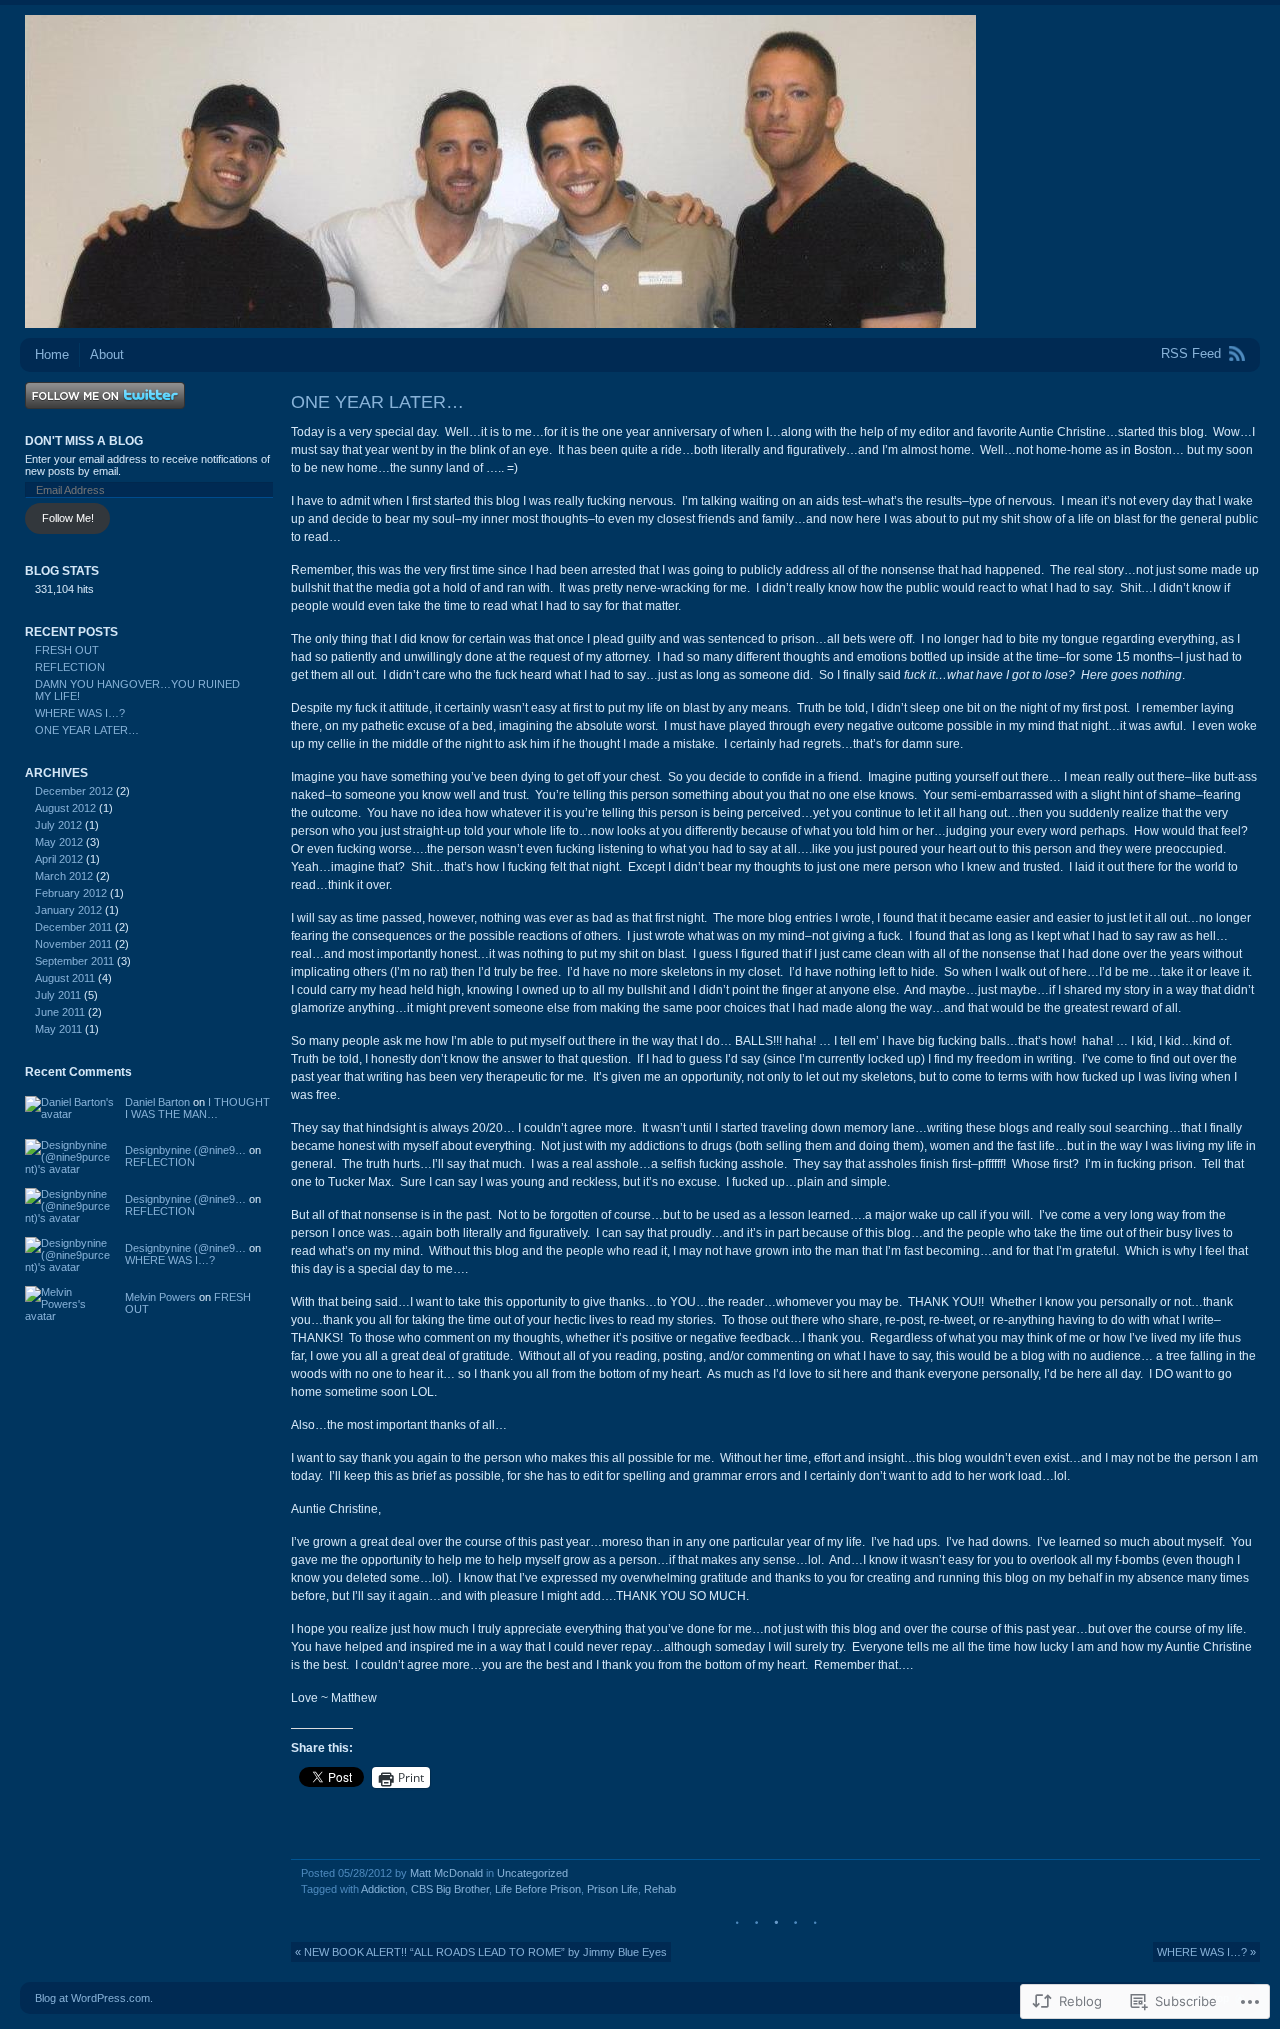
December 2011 (73, 927)
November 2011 (73, 944)
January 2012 (68, 910)
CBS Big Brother (450, 1889)
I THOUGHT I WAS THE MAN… (197, 1108)
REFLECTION (70, 667)
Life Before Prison (538, 1889)
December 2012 (74, 791)
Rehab (660, 1889)
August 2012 (65, 808)
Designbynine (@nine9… (185, 1150)
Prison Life (612, 1889)
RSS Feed (1191, 353)
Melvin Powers (160, 1297)
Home (52, 354)
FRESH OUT (67, 650)
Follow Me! (68, 518)
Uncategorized (532, 1873)
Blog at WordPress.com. (94, 1998)
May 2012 (59, 842)
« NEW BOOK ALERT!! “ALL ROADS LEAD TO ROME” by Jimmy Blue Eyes (481, 1952)
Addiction (383, 1889)
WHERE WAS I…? (80, 713)
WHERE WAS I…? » (1206, 1952)
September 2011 (74, 961)
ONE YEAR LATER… (87, 730)
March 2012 (64, 876)
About (107, 354)
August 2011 (65, 978)
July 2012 (58, 825)
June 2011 (60, 1012)
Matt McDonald (446, 1873)
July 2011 (58, 995)
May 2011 (58, 1029)
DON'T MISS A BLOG (84, 441)
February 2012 (71, 893)
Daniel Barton (157, 1102)
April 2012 (59, 859)
